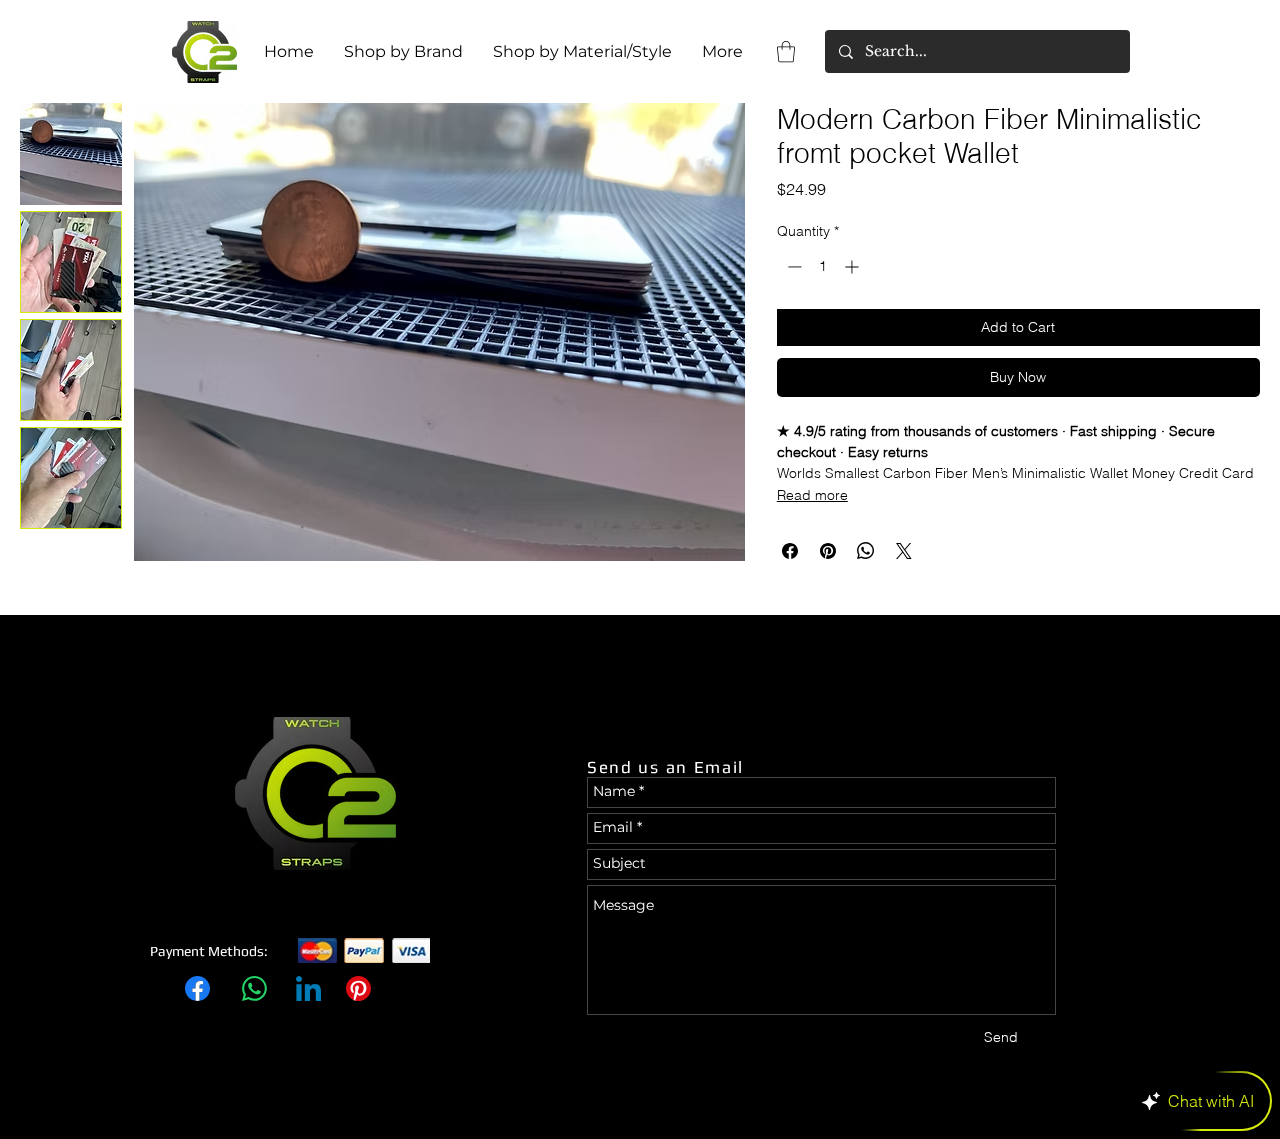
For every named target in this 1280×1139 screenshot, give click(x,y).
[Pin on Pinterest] (828, 551)
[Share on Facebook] (790, 551)
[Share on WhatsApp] (866, 551)
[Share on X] (904, 551)
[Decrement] (792, 266)
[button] (786, 51)
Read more (812, 495)
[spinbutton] (823, 266)
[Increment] (853, 266)
